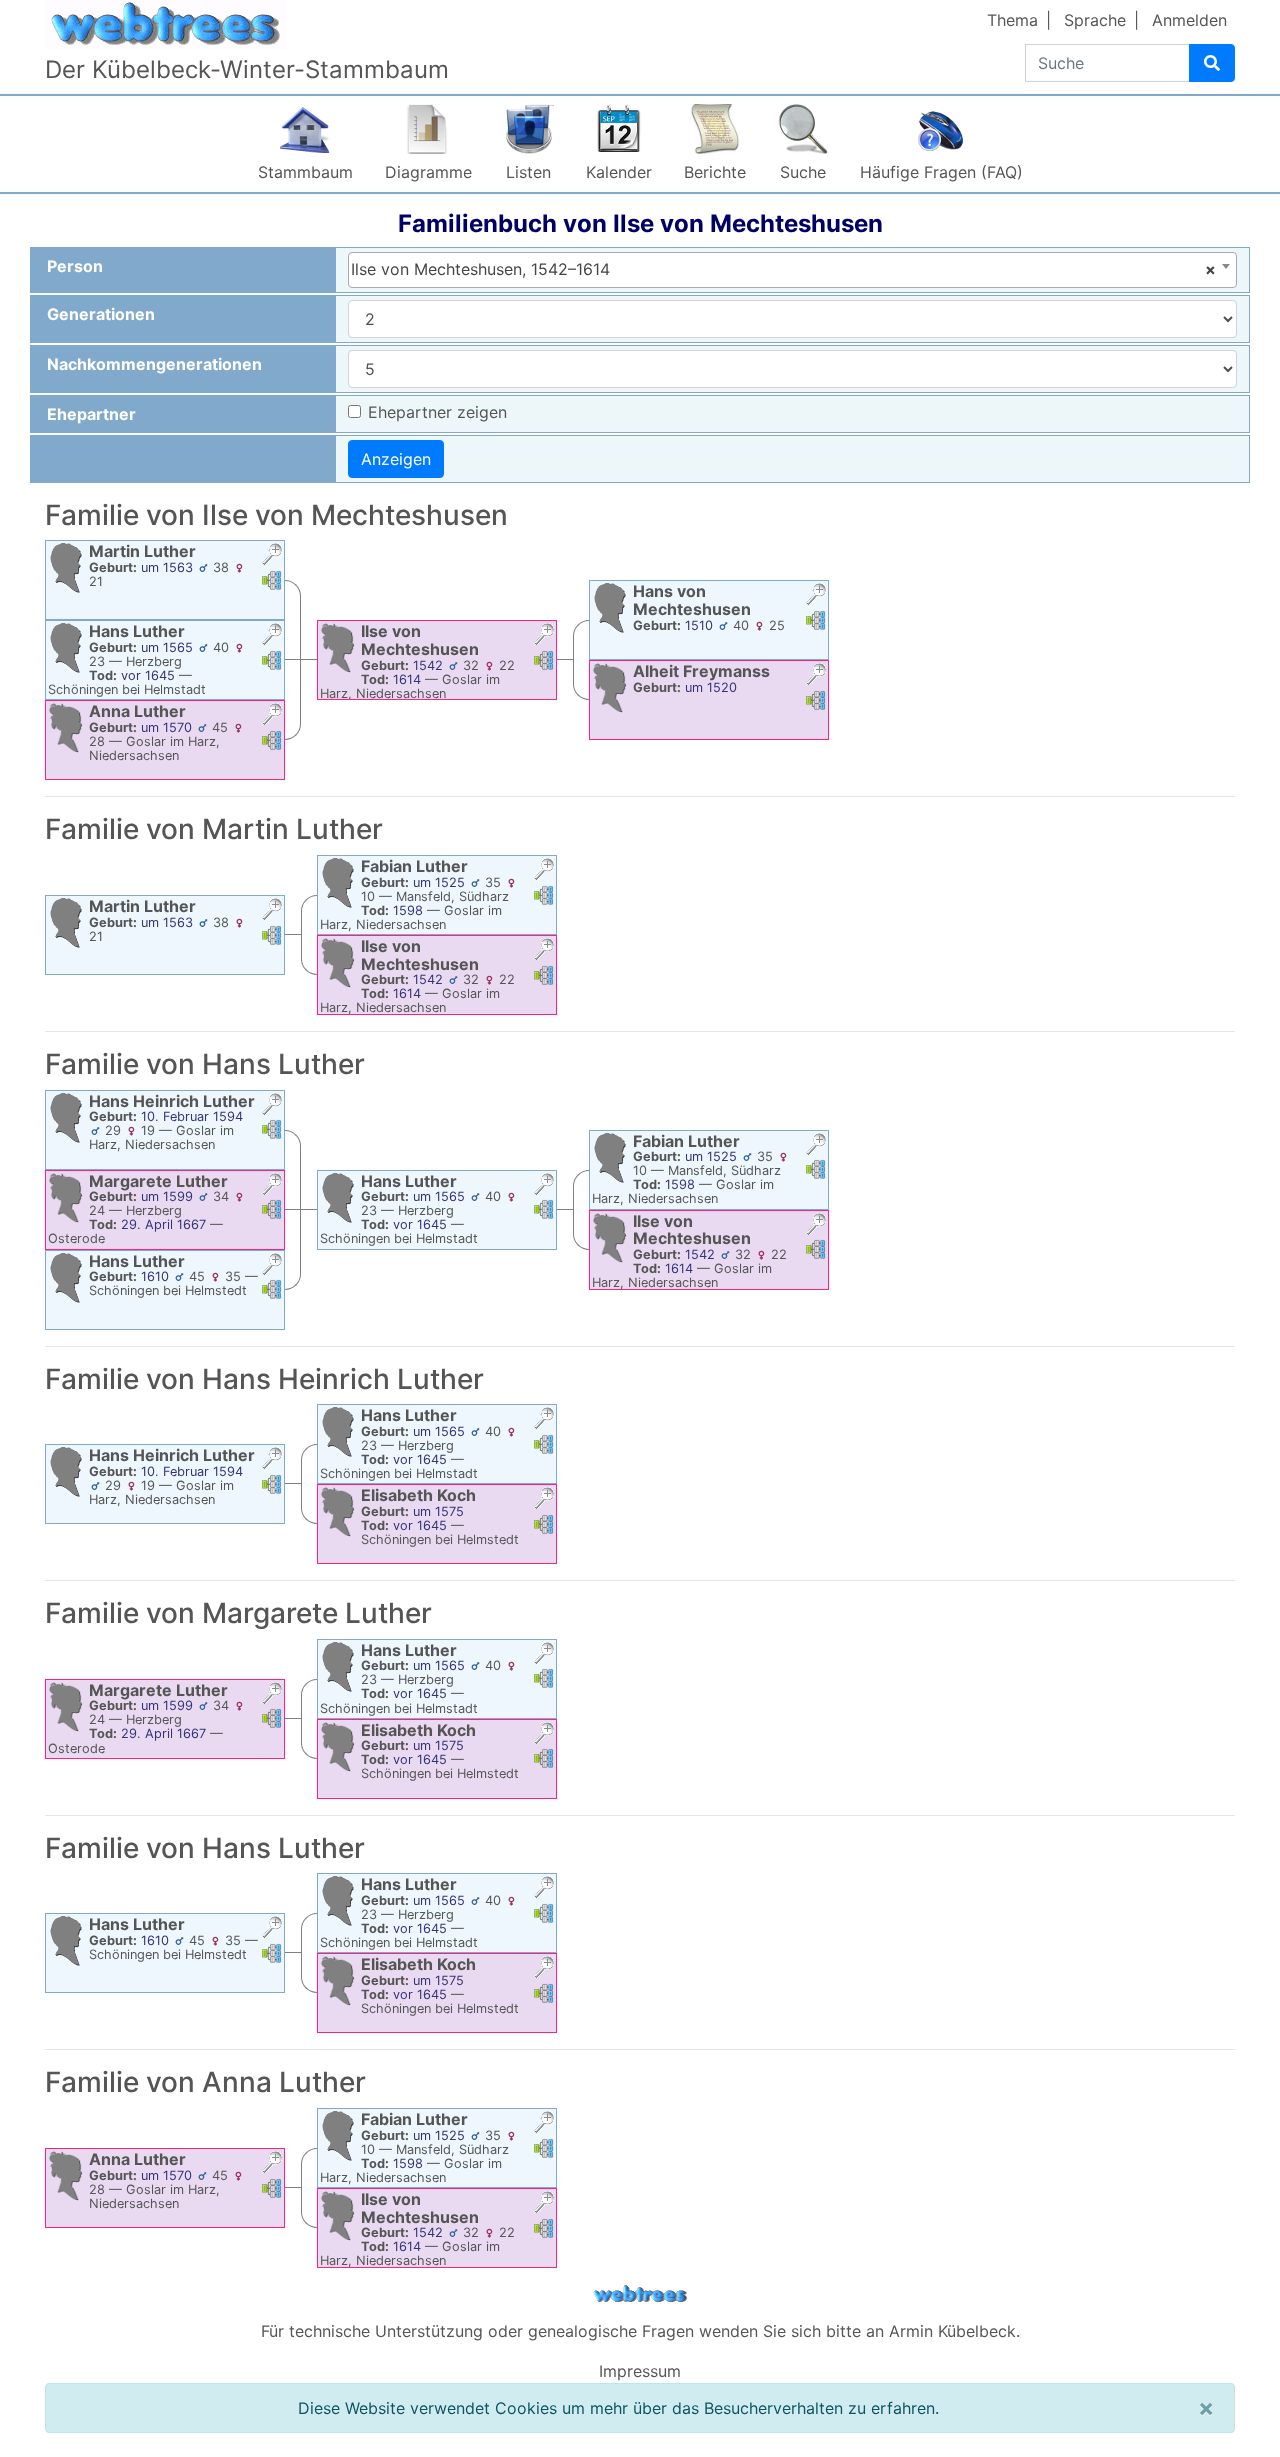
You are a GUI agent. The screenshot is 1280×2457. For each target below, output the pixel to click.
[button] (272, 556)
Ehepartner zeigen (437, 412)
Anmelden (1189, 20)
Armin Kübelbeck (952, 2331)
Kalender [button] (619, 172)
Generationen (101, 314)
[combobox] (792, 270)
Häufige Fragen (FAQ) (941, 172)
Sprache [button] (1095, 20)
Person (75, 266)
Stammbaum (305, 172)
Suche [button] (803, 172)
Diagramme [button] (428, 172)
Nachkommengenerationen (154, 364)
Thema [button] (1012, 20)
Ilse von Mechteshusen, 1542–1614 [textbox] (783, 269)
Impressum (640, 2371)
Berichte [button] (715, 172)
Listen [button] (528, 172)
